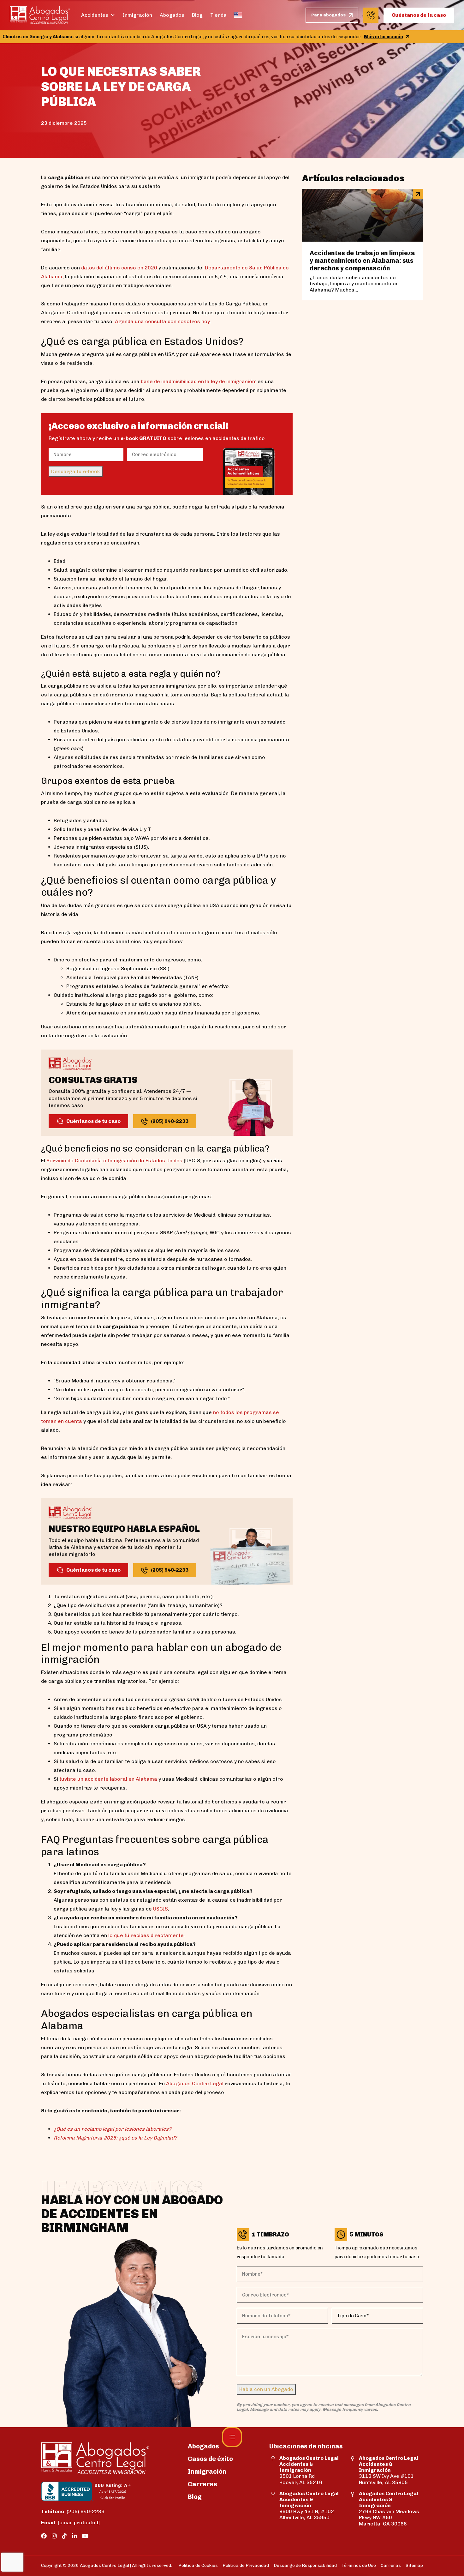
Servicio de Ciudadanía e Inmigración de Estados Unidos (114, 1161)
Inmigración (137, 15)
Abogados (172, 15)
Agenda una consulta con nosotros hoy (162, 321)
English (238, 15)
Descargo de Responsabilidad (305, 2565)
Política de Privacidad (246, 2565)
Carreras (202, 2484)
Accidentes (95, 15)
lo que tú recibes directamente (146, 1935)
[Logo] (40, 15)
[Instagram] (54, 2536)
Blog (197, 15)
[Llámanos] (371, 15)
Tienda (218, 15)
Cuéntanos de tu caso (419, 15)
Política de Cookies (198, 2565)
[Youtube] (85, 2536)
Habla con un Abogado (266, 2389)
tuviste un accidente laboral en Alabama (108, 1779)
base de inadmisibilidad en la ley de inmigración (198, 381)
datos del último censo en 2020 (119, 268)
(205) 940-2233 (73, 2511)
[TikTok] (64, 2536)
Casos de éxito (210, 2459)
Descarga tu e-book (76, 471)
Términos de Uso (359, 2565)
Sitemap (414, 2565)
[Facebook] (44, 2536)
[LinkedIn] (74, 2536)
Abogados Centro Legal (195, 2083)
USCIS (161, 1909)
